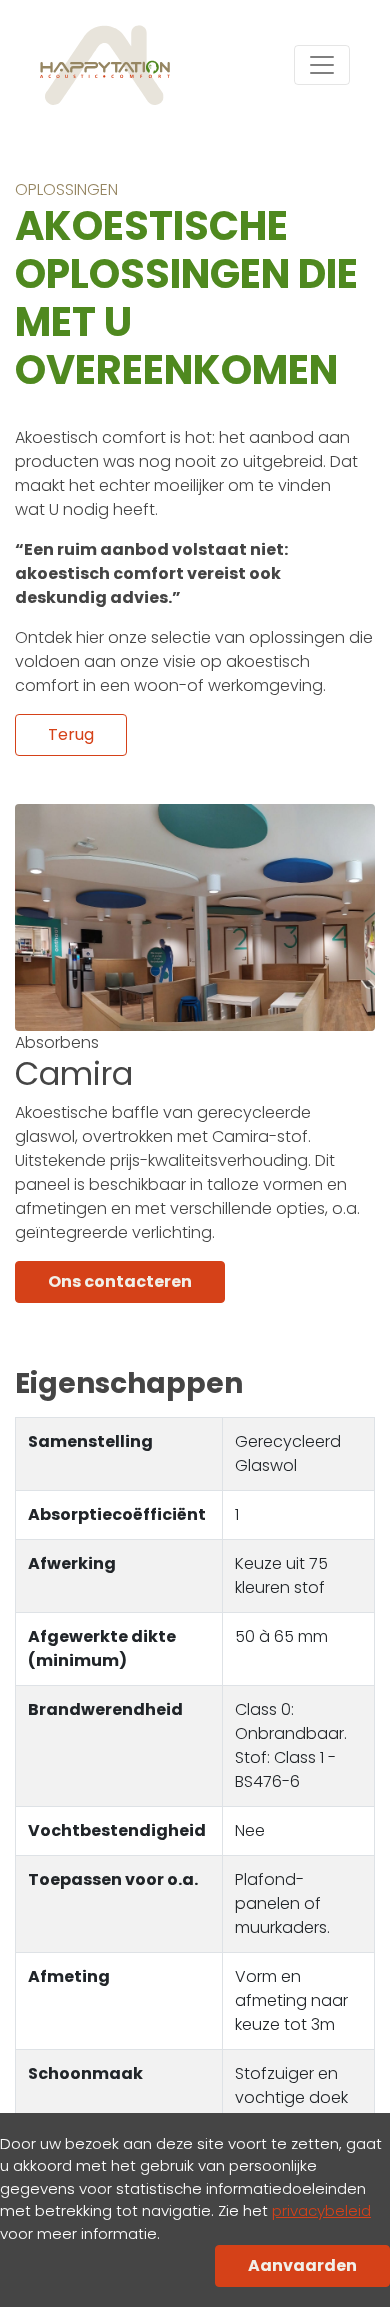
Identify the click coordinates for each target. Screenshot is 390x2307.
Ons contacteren (120, 1281)
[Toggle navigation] (322, 65)
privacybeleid (321, 2210)
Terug (71, 734)
